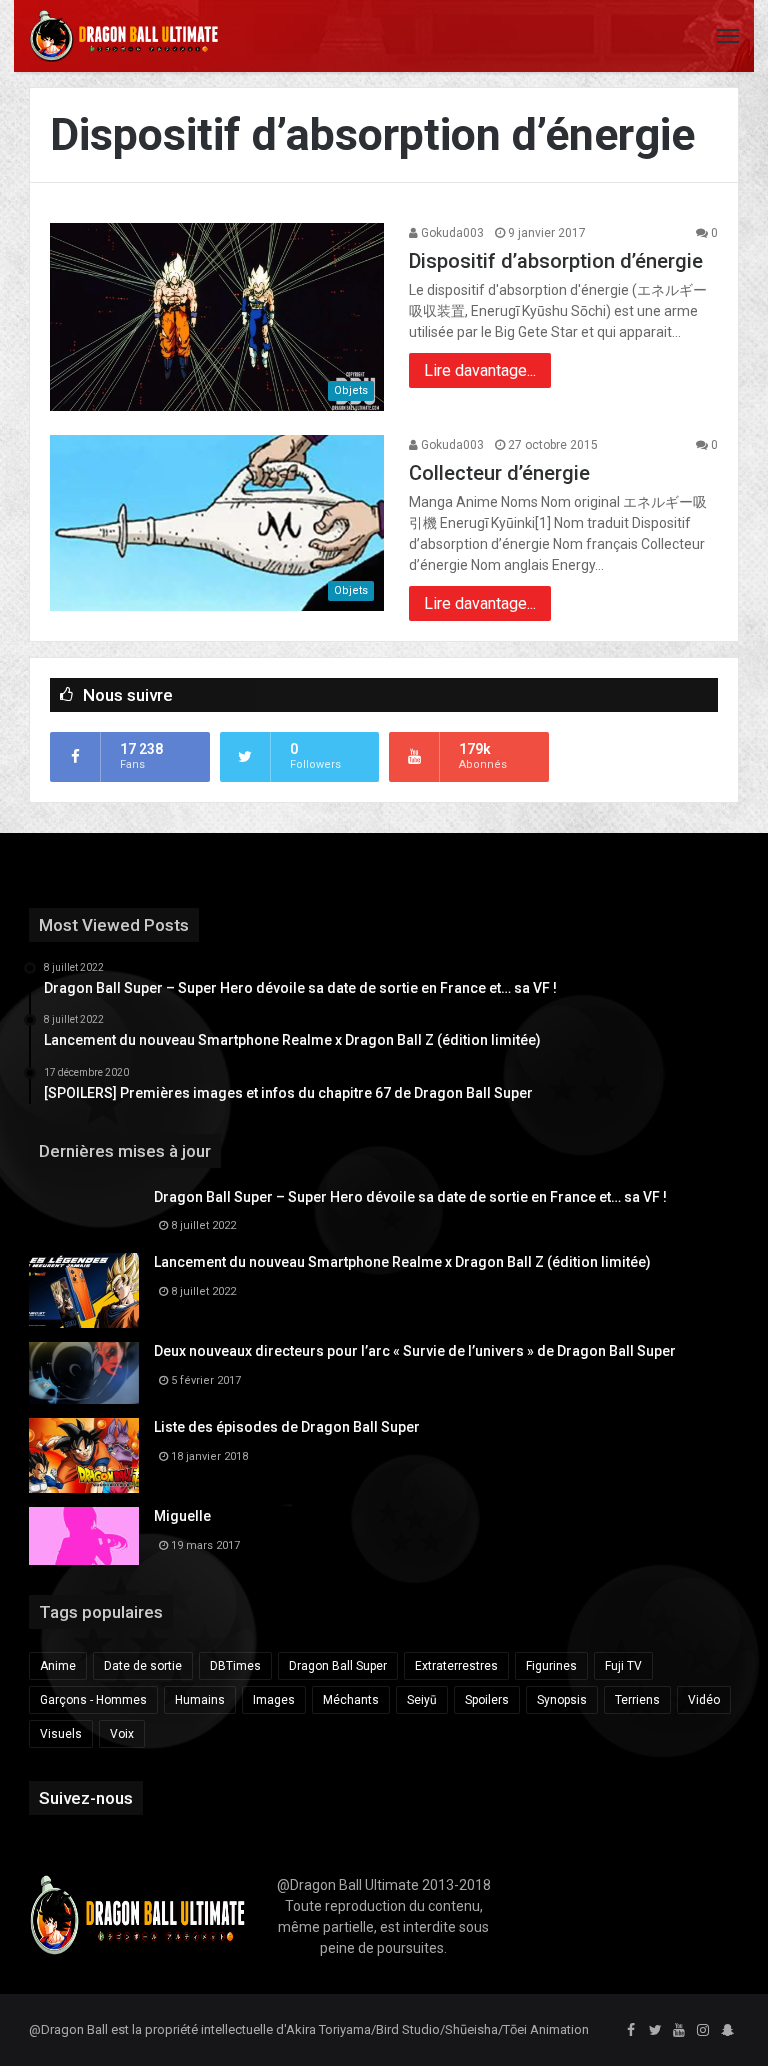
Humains (200, 1700)
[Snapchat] (727, 2031)
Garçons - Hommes (93, 1700)
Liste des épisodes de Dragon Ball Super (287, 1427)
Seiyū (422, 1700)
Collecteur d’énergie (499, 473)
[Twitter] (655, 2031)
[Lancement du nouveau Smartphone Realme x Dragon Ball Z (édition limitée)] (84, 1290)
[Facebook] (631, 2031)
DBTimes (235, 1666)
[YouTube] (679, 2031)
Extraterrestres (456, 1666)
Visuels (61, 1734)
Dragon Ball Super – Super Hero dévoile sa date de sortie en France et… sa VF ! (410, 1197)
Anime (58, 1666)
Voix (122, 1734)
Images (274, 1700)
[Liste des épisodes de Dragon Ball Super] (84, 1455)
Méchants (351, 1700)
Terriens (637, 1700)
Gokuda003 (451, 233)
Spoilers (487, 1700)
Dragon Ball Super (338, 1666)
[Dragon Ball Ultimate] (124, 36)
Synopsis (562, 1700)
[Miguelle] (84, 1536)
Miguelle (182, 1516)
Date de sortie (143, 1666)
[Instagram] (703, 2031)
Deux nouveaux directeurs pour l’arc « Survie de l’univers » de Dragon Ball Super (415, 1351)
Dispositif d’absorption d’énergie (556, 261)
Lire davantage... (480, 370)
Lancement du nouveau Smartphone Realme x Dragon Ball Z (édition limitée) (402, 1262)
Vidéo (704, 1700)
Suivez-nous (86, 1798)
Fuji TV (623, 1666)
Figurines (551, 1666)
